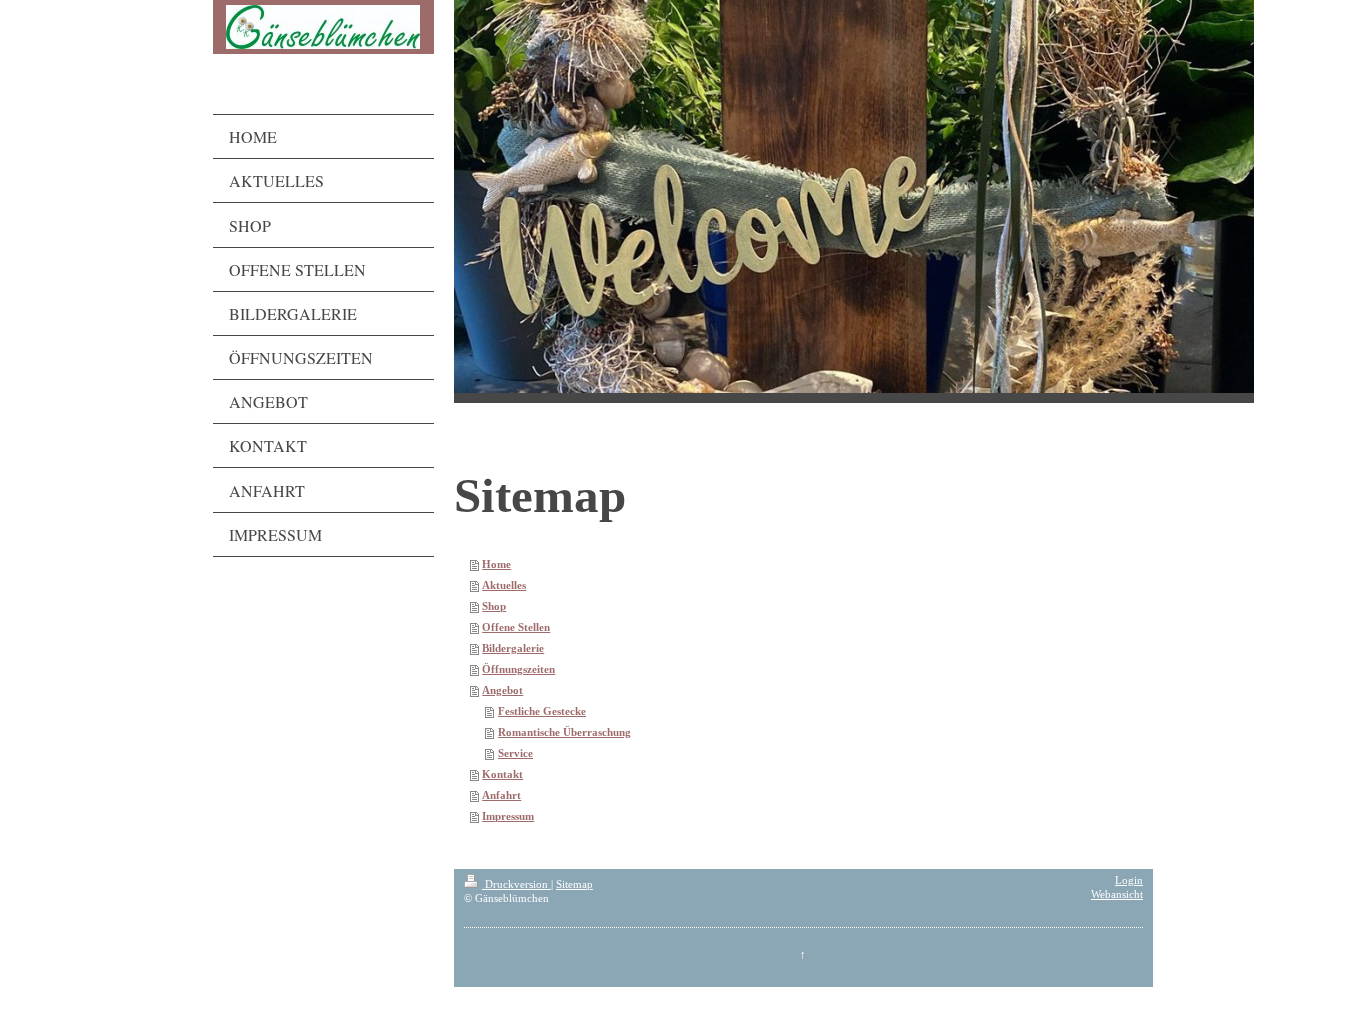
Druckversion (516, 884)
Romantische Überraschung (564, 732)
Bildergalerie (513, 648)
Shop (494, 606)
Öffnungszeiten (518, 669)
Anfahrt (501, 795)
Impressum (508, 816)
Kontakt (502, 774)
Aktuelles (504, 585)
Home (496, 564)
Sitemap (574, 884)
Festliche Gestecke (542, 711)
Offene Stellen (516, 627)
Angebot (502, 690)
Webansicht (1117, 894)
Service (515, 753)
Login (1129, 880)
